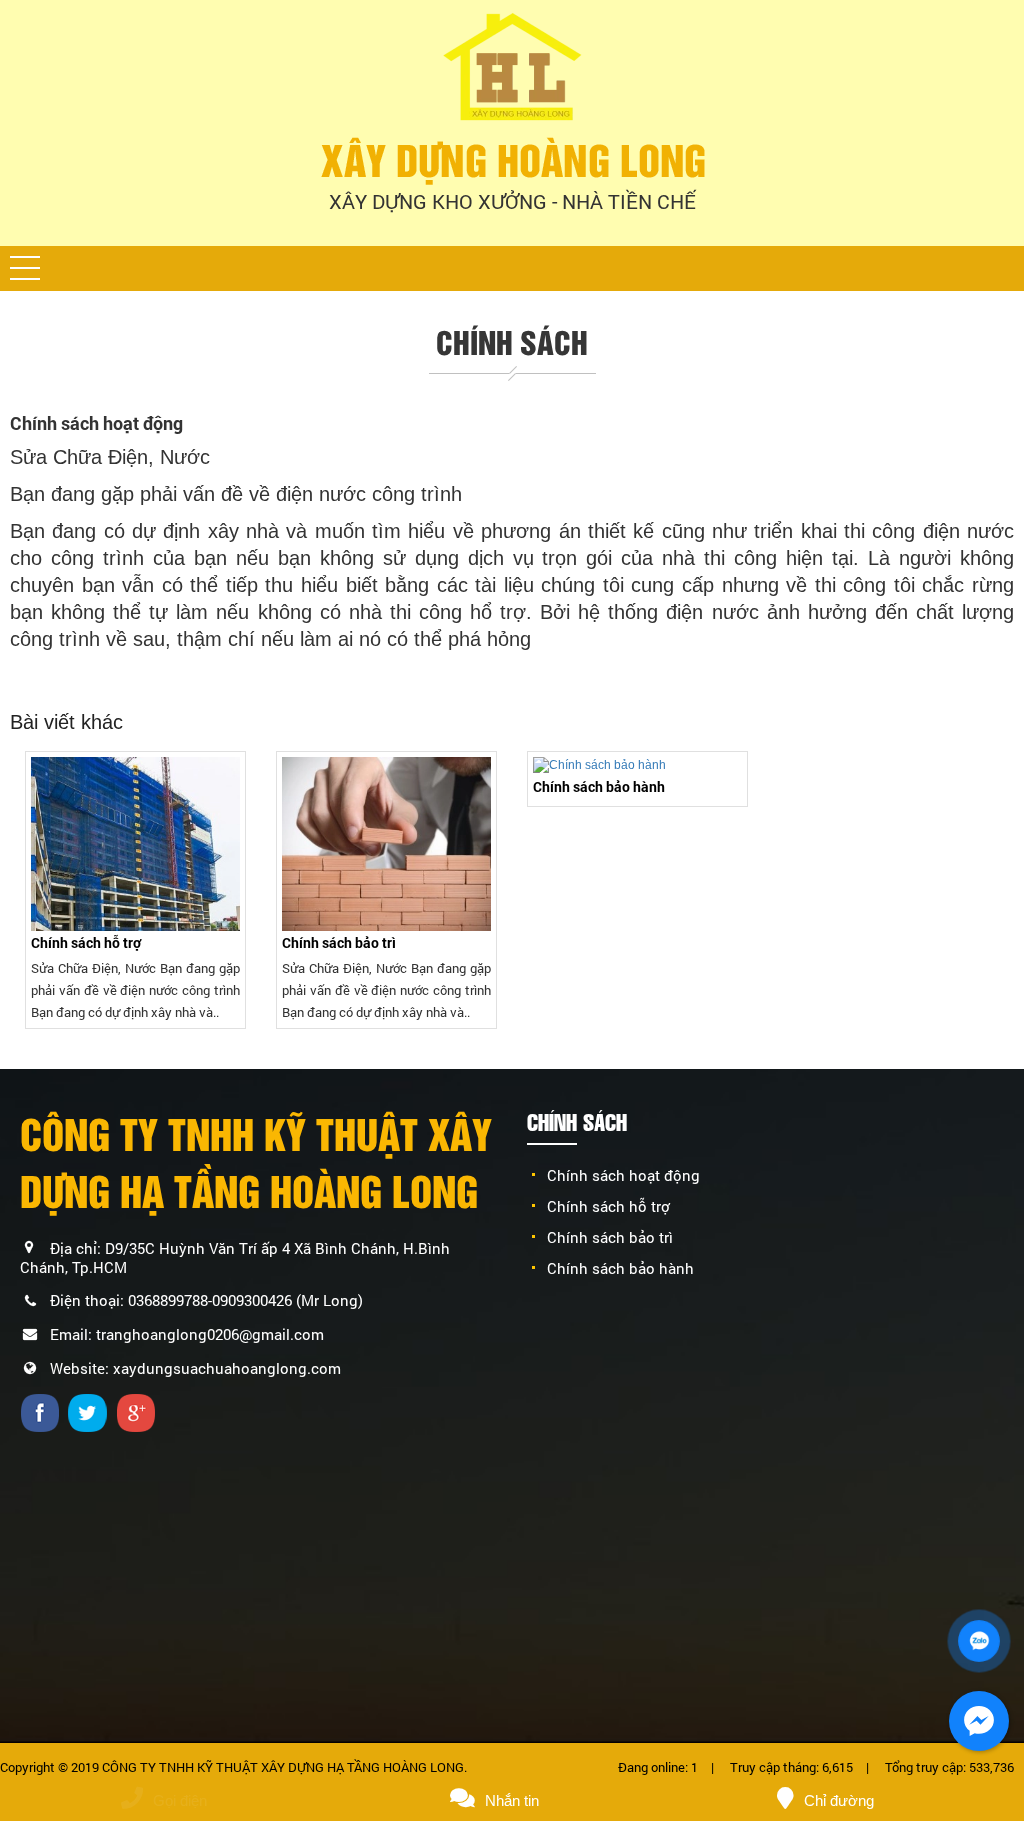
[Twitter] (90, 1412)
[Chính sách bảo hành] (637, 765)
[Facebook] (42, 1412)
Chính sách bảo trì (339, 942)
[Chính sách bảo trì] (386, 844)
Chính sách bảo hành (599, 786)
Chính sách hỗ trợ (86, 942)
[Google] (138, 1412)
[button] (25, 268)
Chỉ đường (839, 1800)
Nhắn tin (512, 1800)
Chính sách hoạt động (623, 1175)
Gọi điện (180, 1800)
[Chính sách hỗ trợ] (135, 844)
